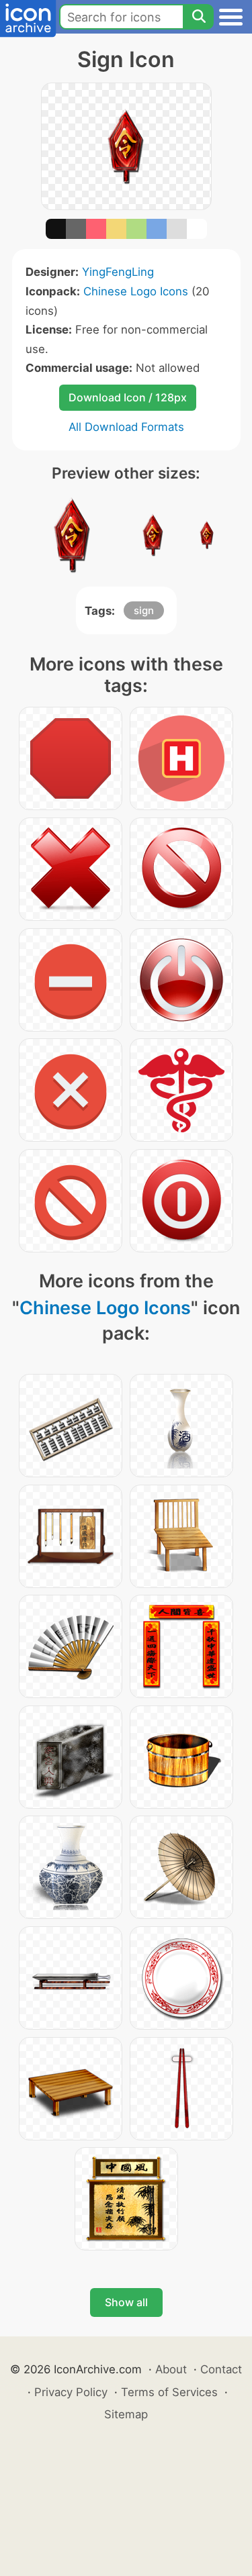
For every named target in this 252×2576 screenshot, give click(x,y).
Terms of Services (169, 2392)
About (171, 2369)
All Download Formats (126, 427)
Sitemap (126, 2414)
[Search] (198, 17)
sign (144, 610)
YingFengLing (118, 272)
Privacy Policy (71, 2392)
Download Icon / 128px (128, 397)
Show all (126, 2302)
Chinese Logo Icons (136, 291)
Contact (221, 2369)
